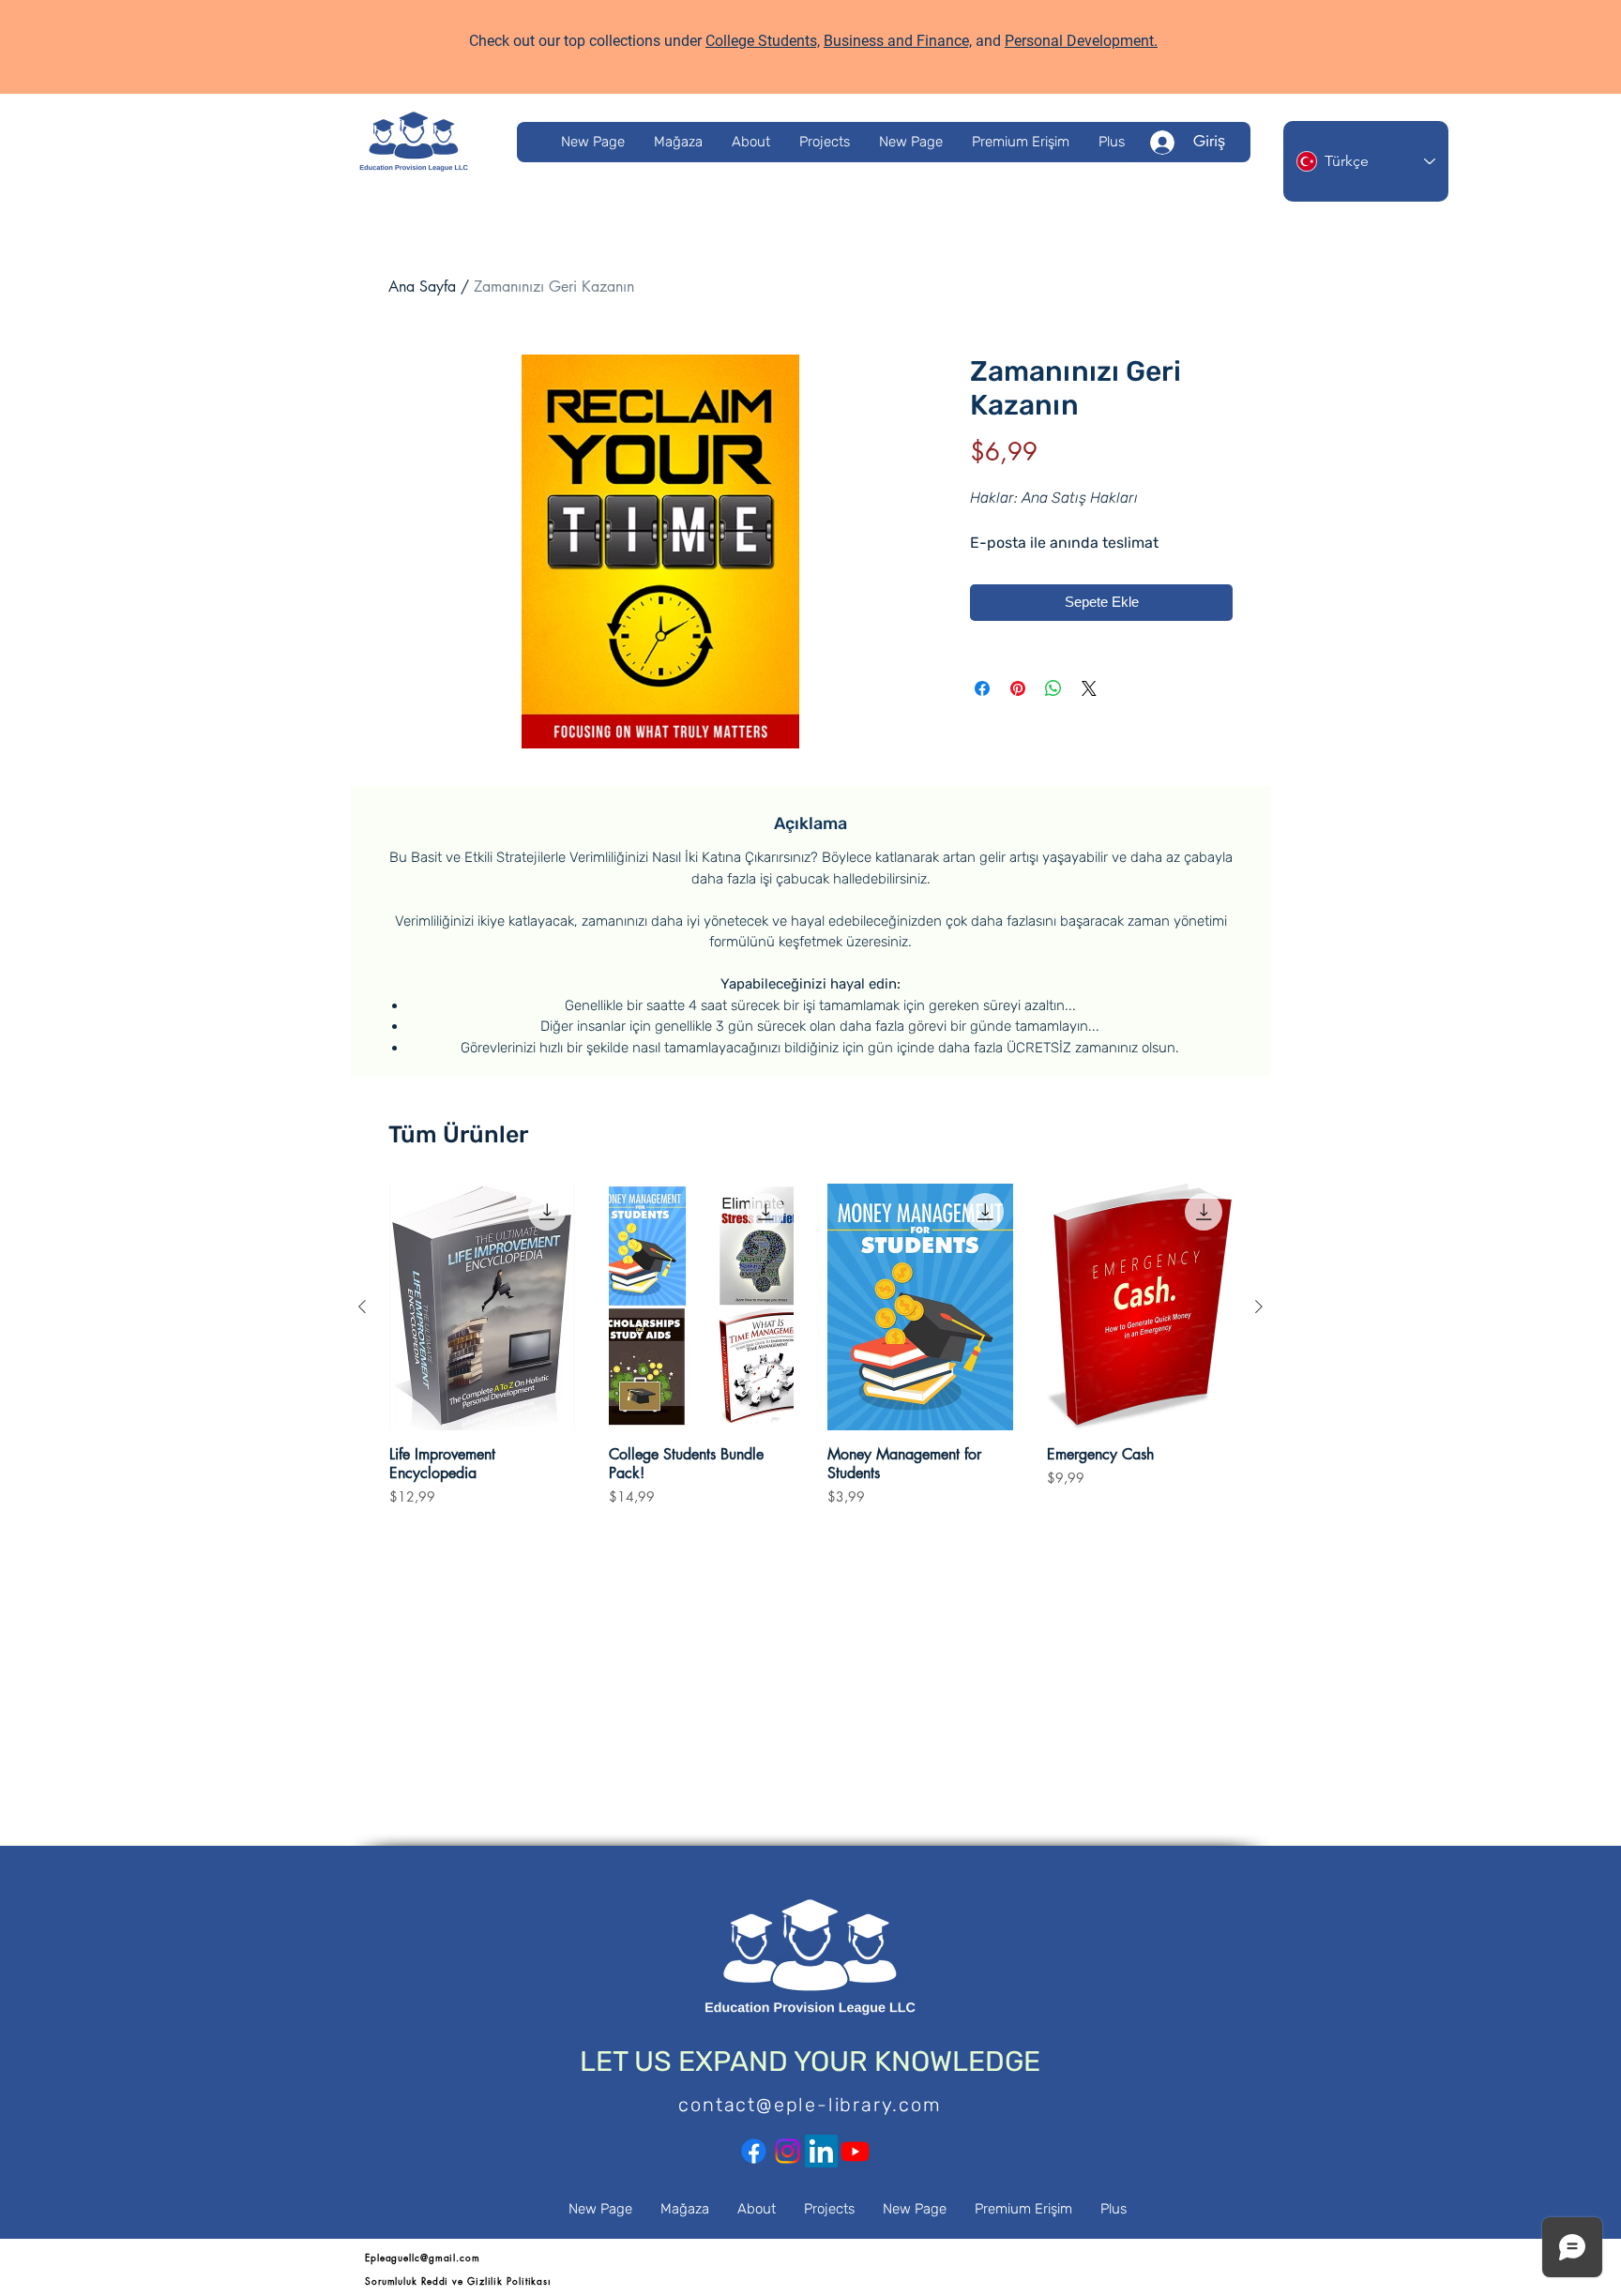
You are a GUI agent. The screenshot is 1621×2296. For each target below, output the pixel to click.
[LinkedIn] (821, 2151)
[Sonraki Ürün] (1259, 1307)
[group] (810, 1354)
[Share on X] (1089, 688)
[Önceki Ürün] (362, 1307)
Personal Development (1079, 41)
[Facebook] (754, 2151)
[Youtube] (855, 2151)
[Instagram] (788, 2151)
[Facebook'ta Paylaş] (982, 688)
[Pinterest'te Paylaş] (1018, 688)
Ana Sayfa (422, 287)
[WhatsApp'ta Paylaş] (1053, 688)
